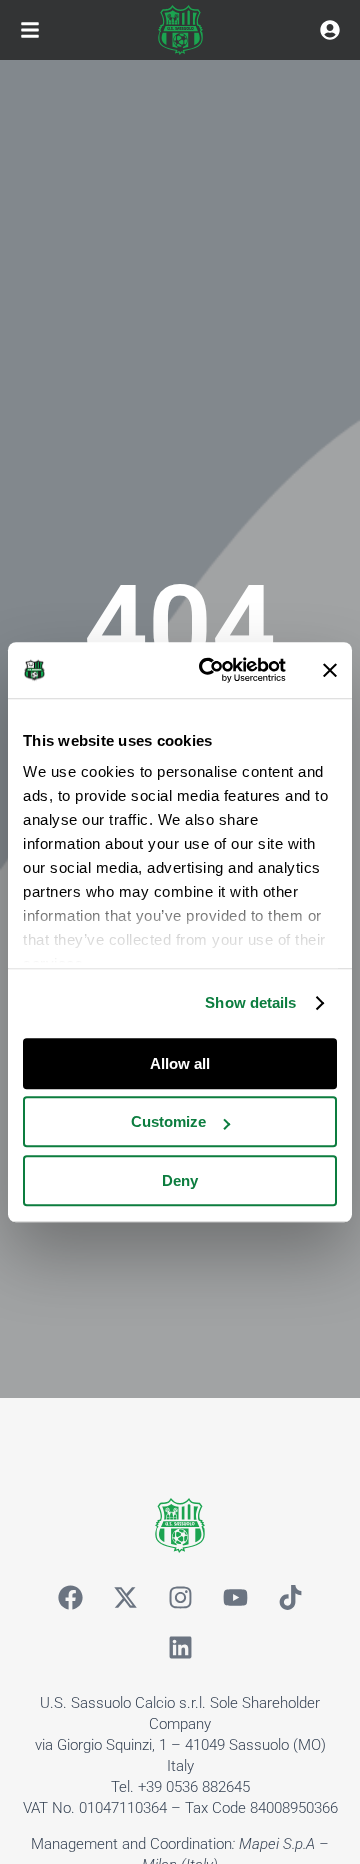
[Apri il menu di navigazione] (30, 30)
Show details (250, 1002)
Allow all (180, 1063)
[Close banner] (330, 670)
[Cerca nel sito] (330, 30)
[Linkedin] (180, 1648)
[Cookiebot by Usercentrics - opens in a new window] (211, 670)
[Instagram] (180, 1598)
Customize (168, 1121)
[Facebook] (70, 1598)
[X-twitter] (125, 1598)
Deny (180, 1180)
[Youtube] (235, 1598)
